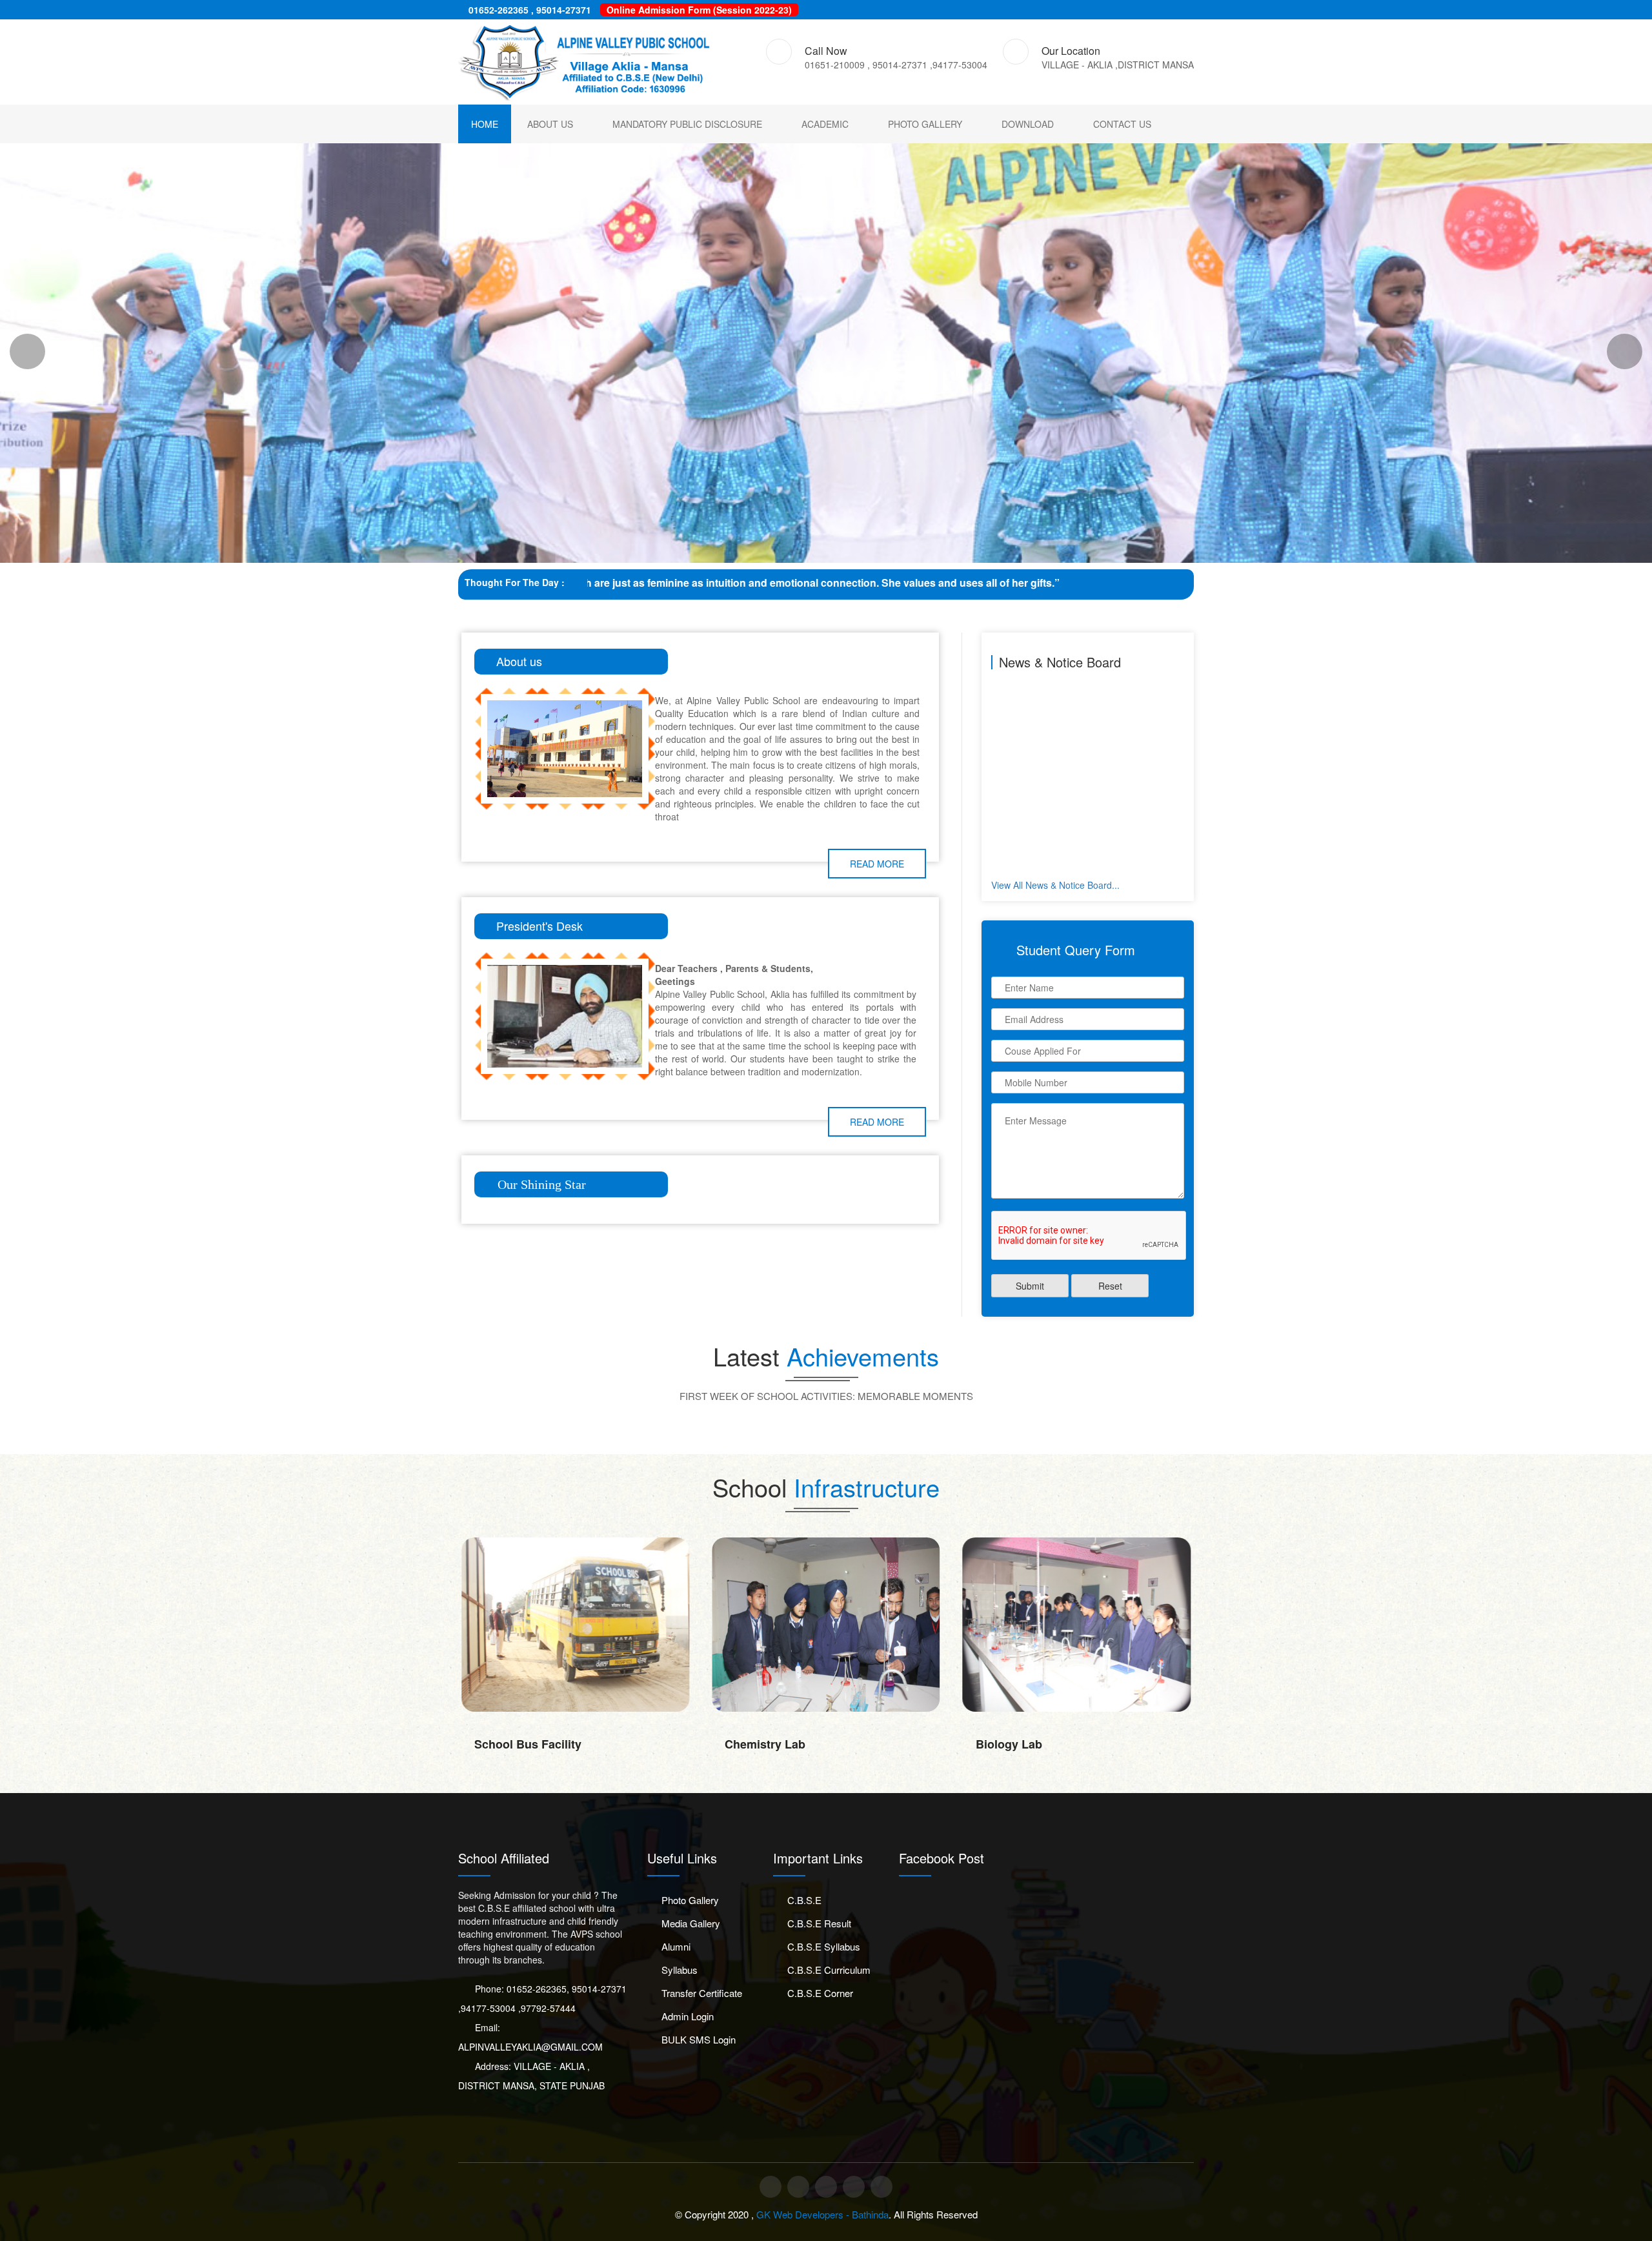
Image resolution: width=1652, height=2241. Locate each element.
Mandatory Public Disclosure (687, 124)
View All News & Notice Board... (1055, 885)
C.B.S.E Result (819, 1923)
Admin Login (688, 2016)
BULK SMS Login (699, 2039)
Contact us (1122, 124)
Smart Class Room (1027, 1744)
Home (485, 124)
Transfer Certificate (702, 1993)
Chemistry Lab (515, 1744)
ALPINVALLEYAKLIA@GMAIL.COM (530, 2047)
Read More (877, 864)
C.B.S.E (804, 1900)
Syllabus (680, 1970)
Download (1028, 124)
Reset (1110, 1286)
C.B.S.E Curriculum (829, 1970)
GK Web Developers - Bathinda (822, 2214)
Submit (1030, 1286)
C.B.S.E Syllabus (824, 1946)
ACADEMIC (825, 124)
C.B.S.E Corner (820, 1993)
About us (550, 124)
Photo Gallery (925, 124)
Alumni (676, 1946)
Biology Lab (758, 1744)
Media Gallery (691, 1923)
